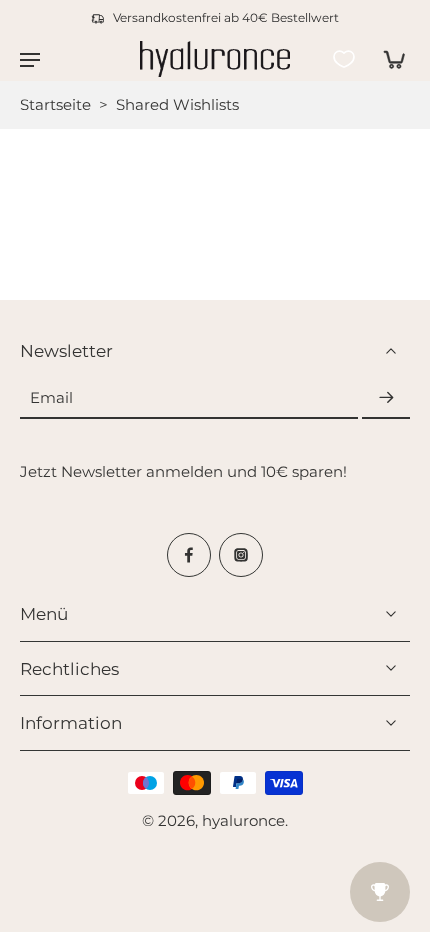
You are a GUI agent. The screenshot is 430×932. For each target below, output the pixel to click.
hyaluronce (243, 820)
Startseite (55, 104)
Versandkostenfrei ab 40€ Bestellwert (226, 17)
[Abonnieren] (386, 398)
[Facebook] (189, 555)
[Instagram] (241, 555)
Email (51, 397)
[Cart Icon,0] (388, 59)
